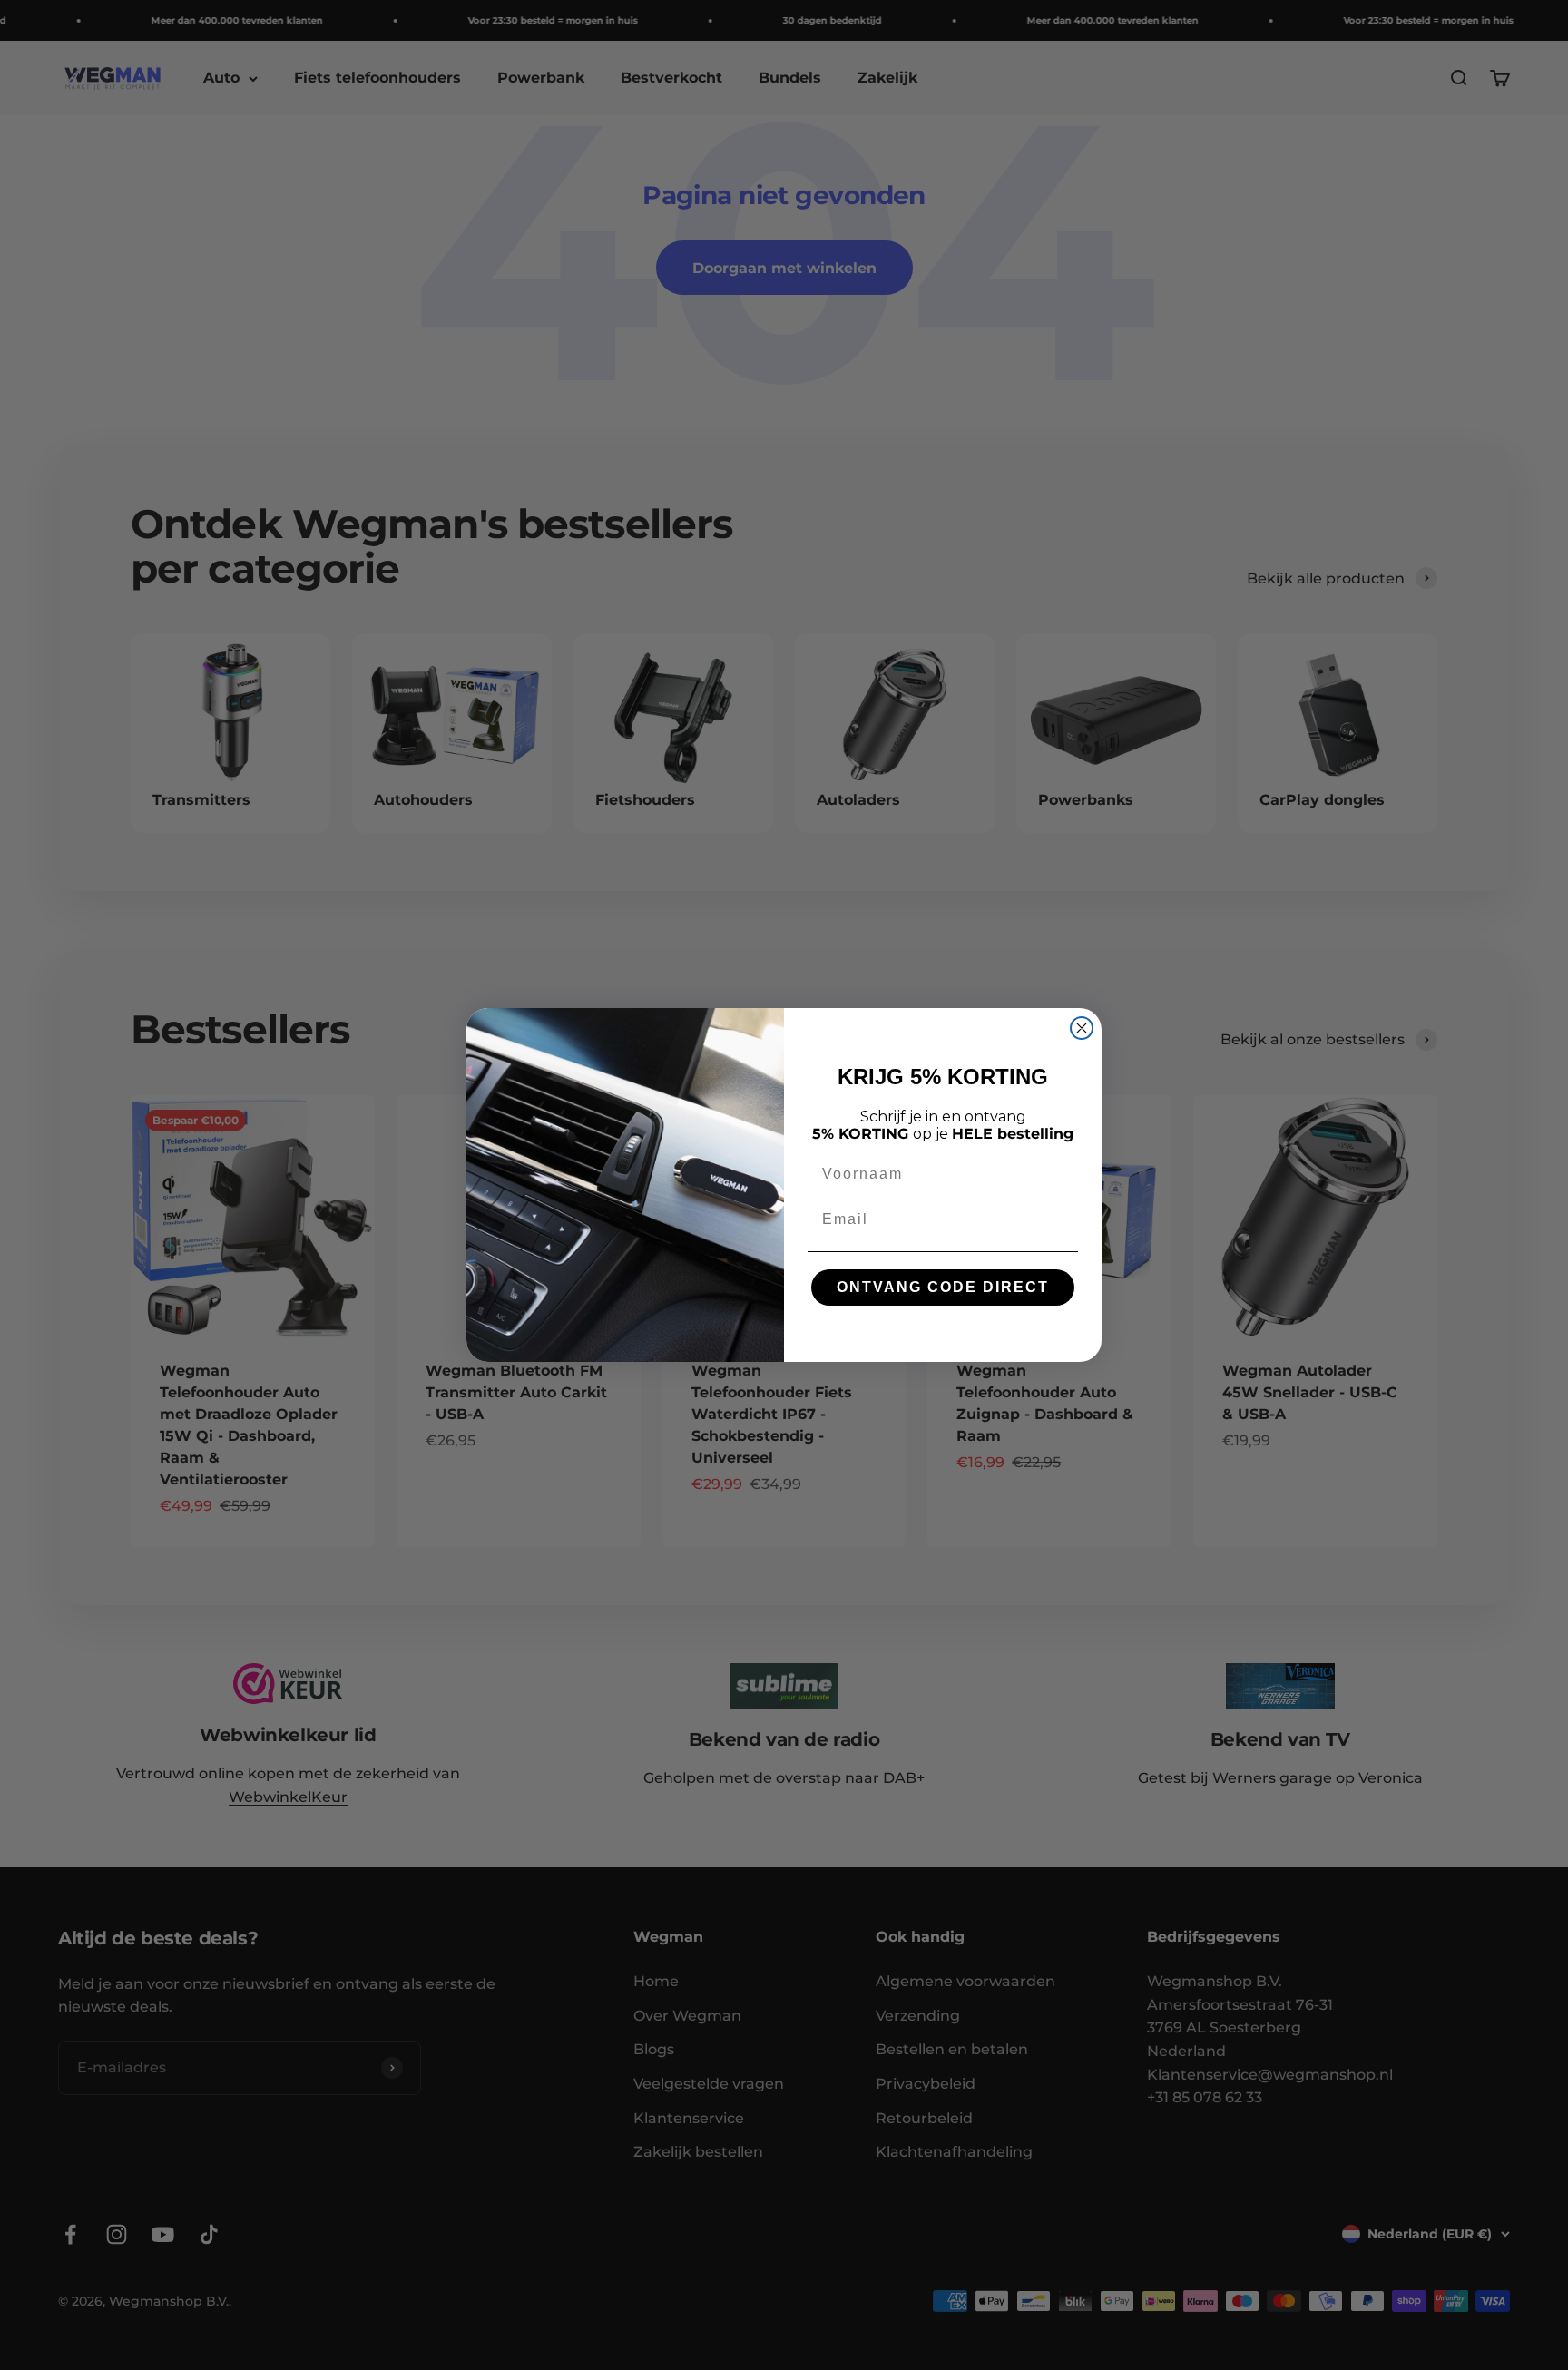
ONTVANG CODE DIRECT (943, 1287)
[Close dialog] (1082, 1028)
